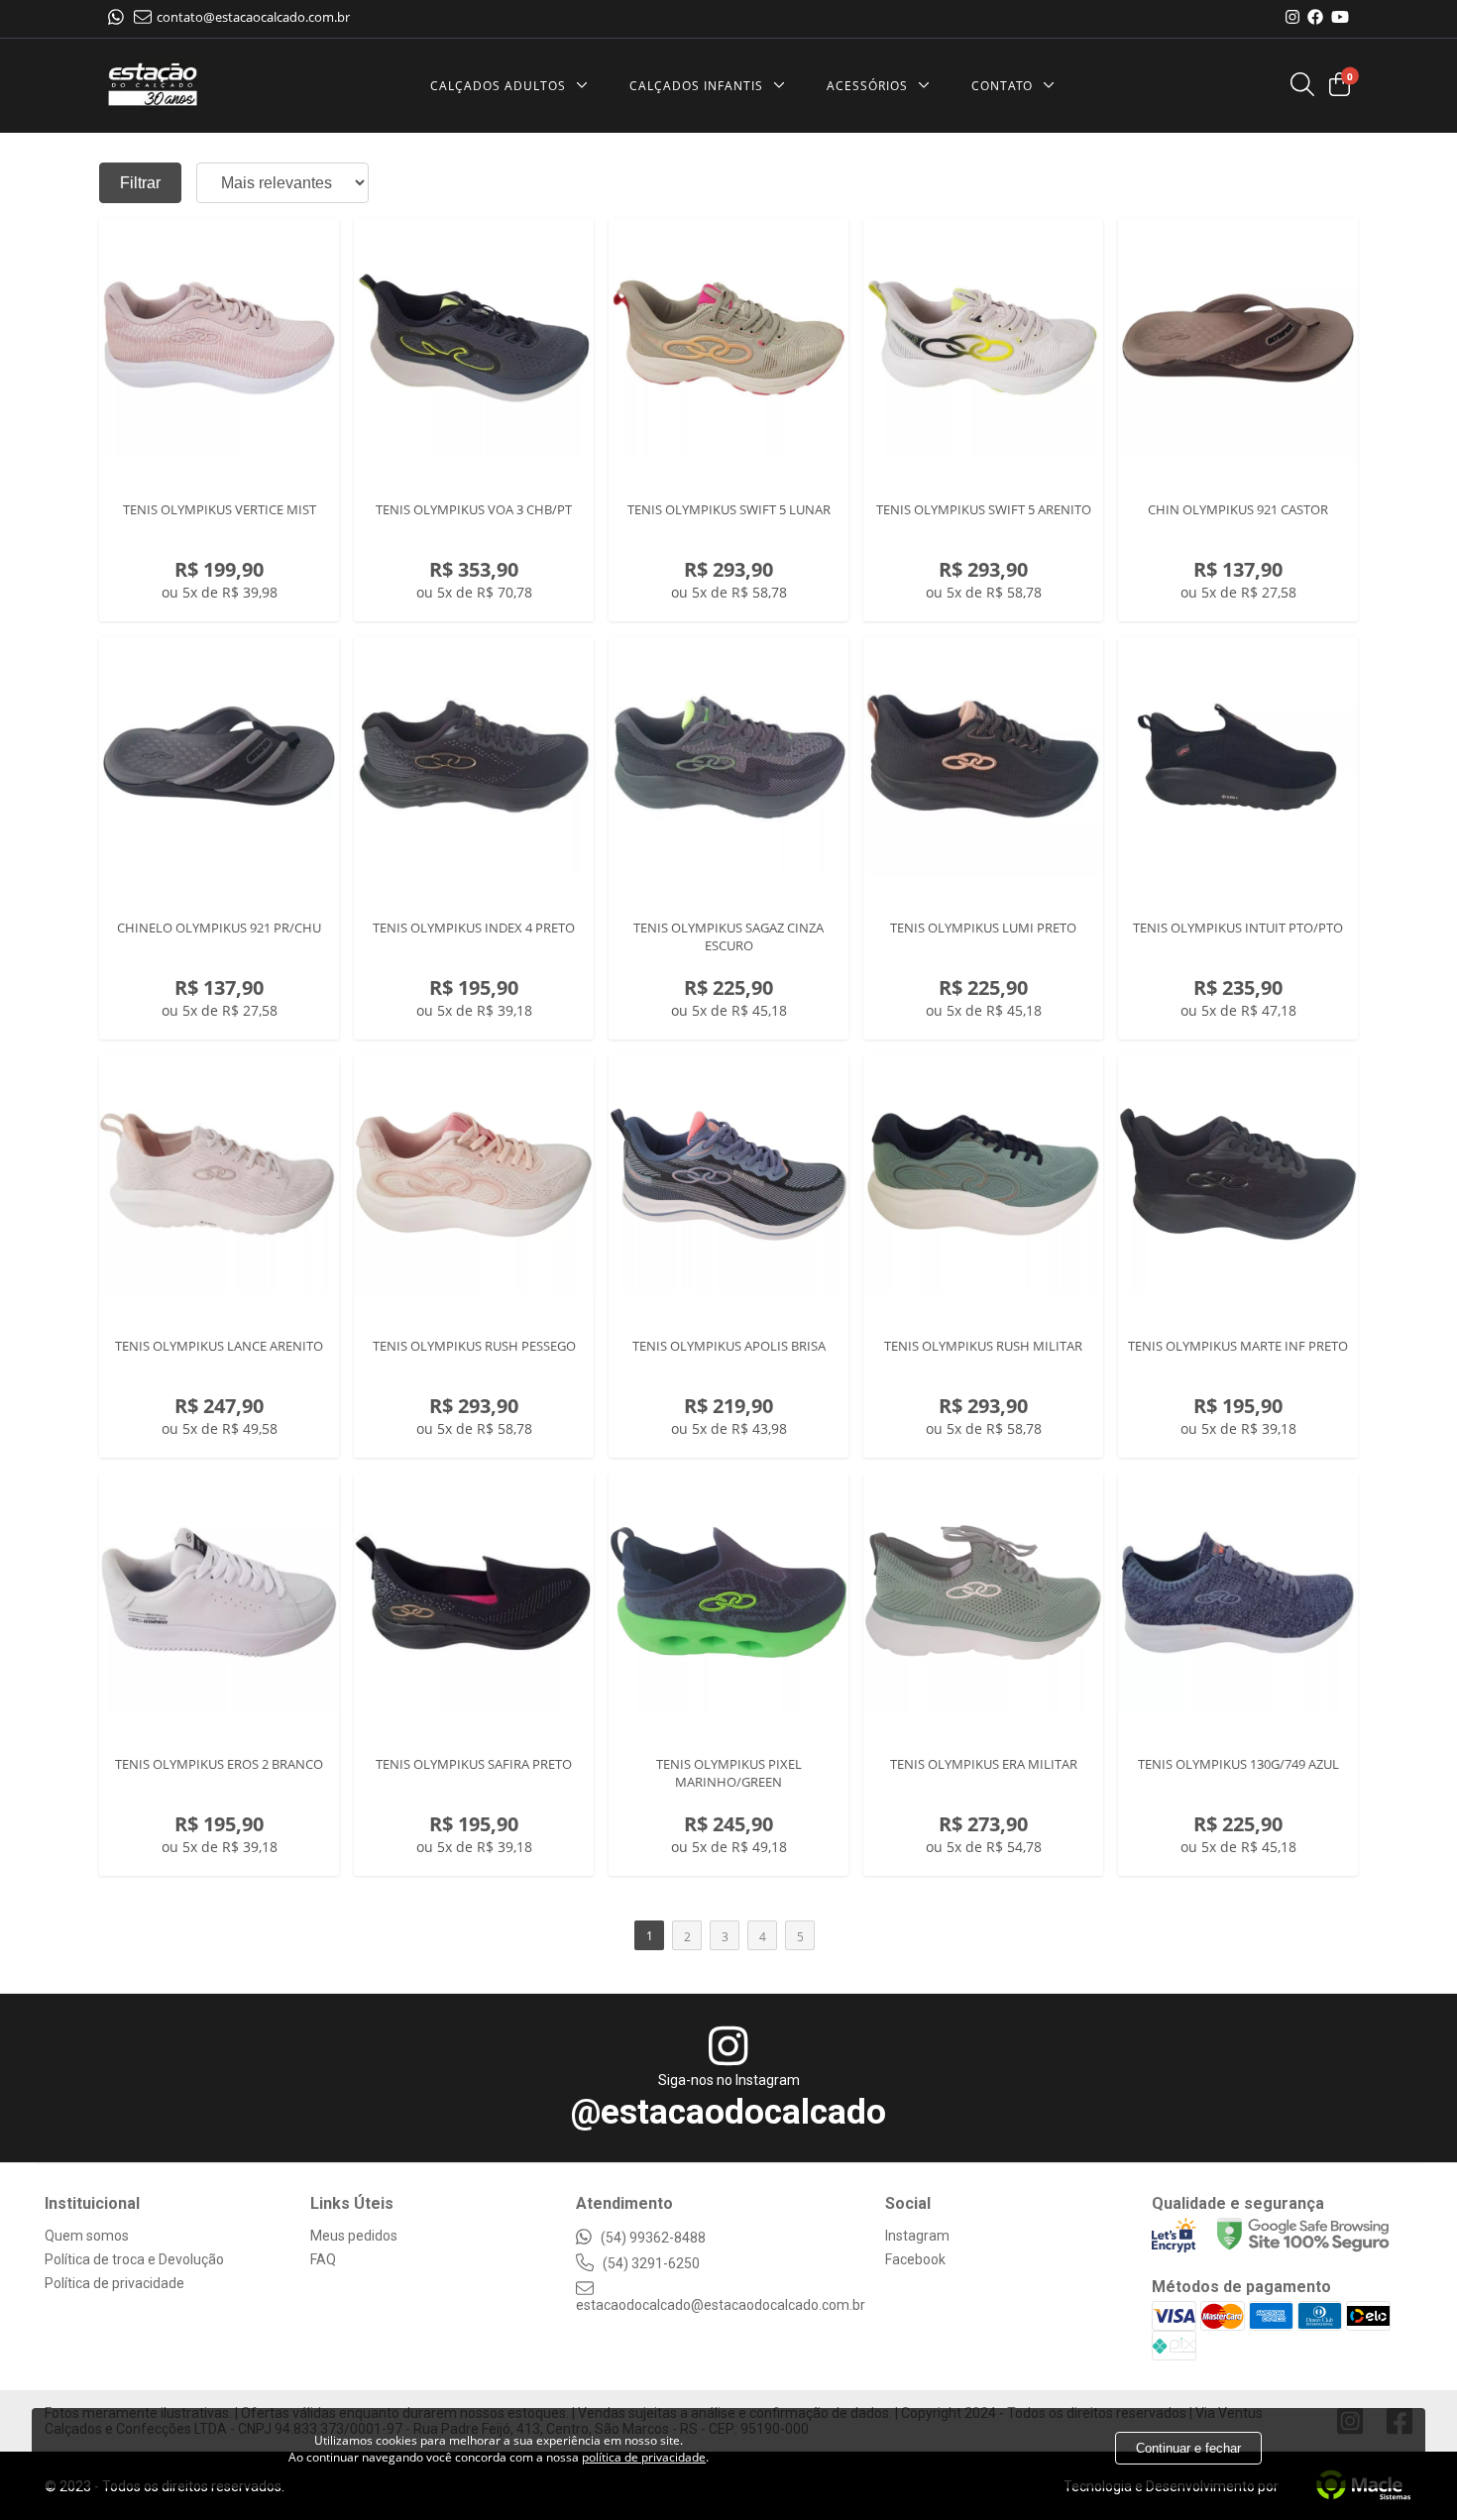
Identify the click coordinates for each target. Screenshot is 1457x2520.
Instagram (917, 2236)
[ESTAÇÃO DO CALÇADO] (153, 86)
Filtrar (140, 183)
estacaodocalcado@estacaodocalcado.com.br (721, 2305)
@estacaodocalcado (728, 2112)
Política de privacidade (114, 2283)
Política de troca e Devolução (134, 2259)
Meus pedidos (354, 2236)
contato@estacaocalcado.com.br (253, 17)
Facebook (915, 2259)
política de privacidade (644, 2457)
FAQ (323, 2259)
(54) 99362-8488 (652, 2238)
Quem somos (87, 2236)
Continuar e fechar (1188, 2448)
